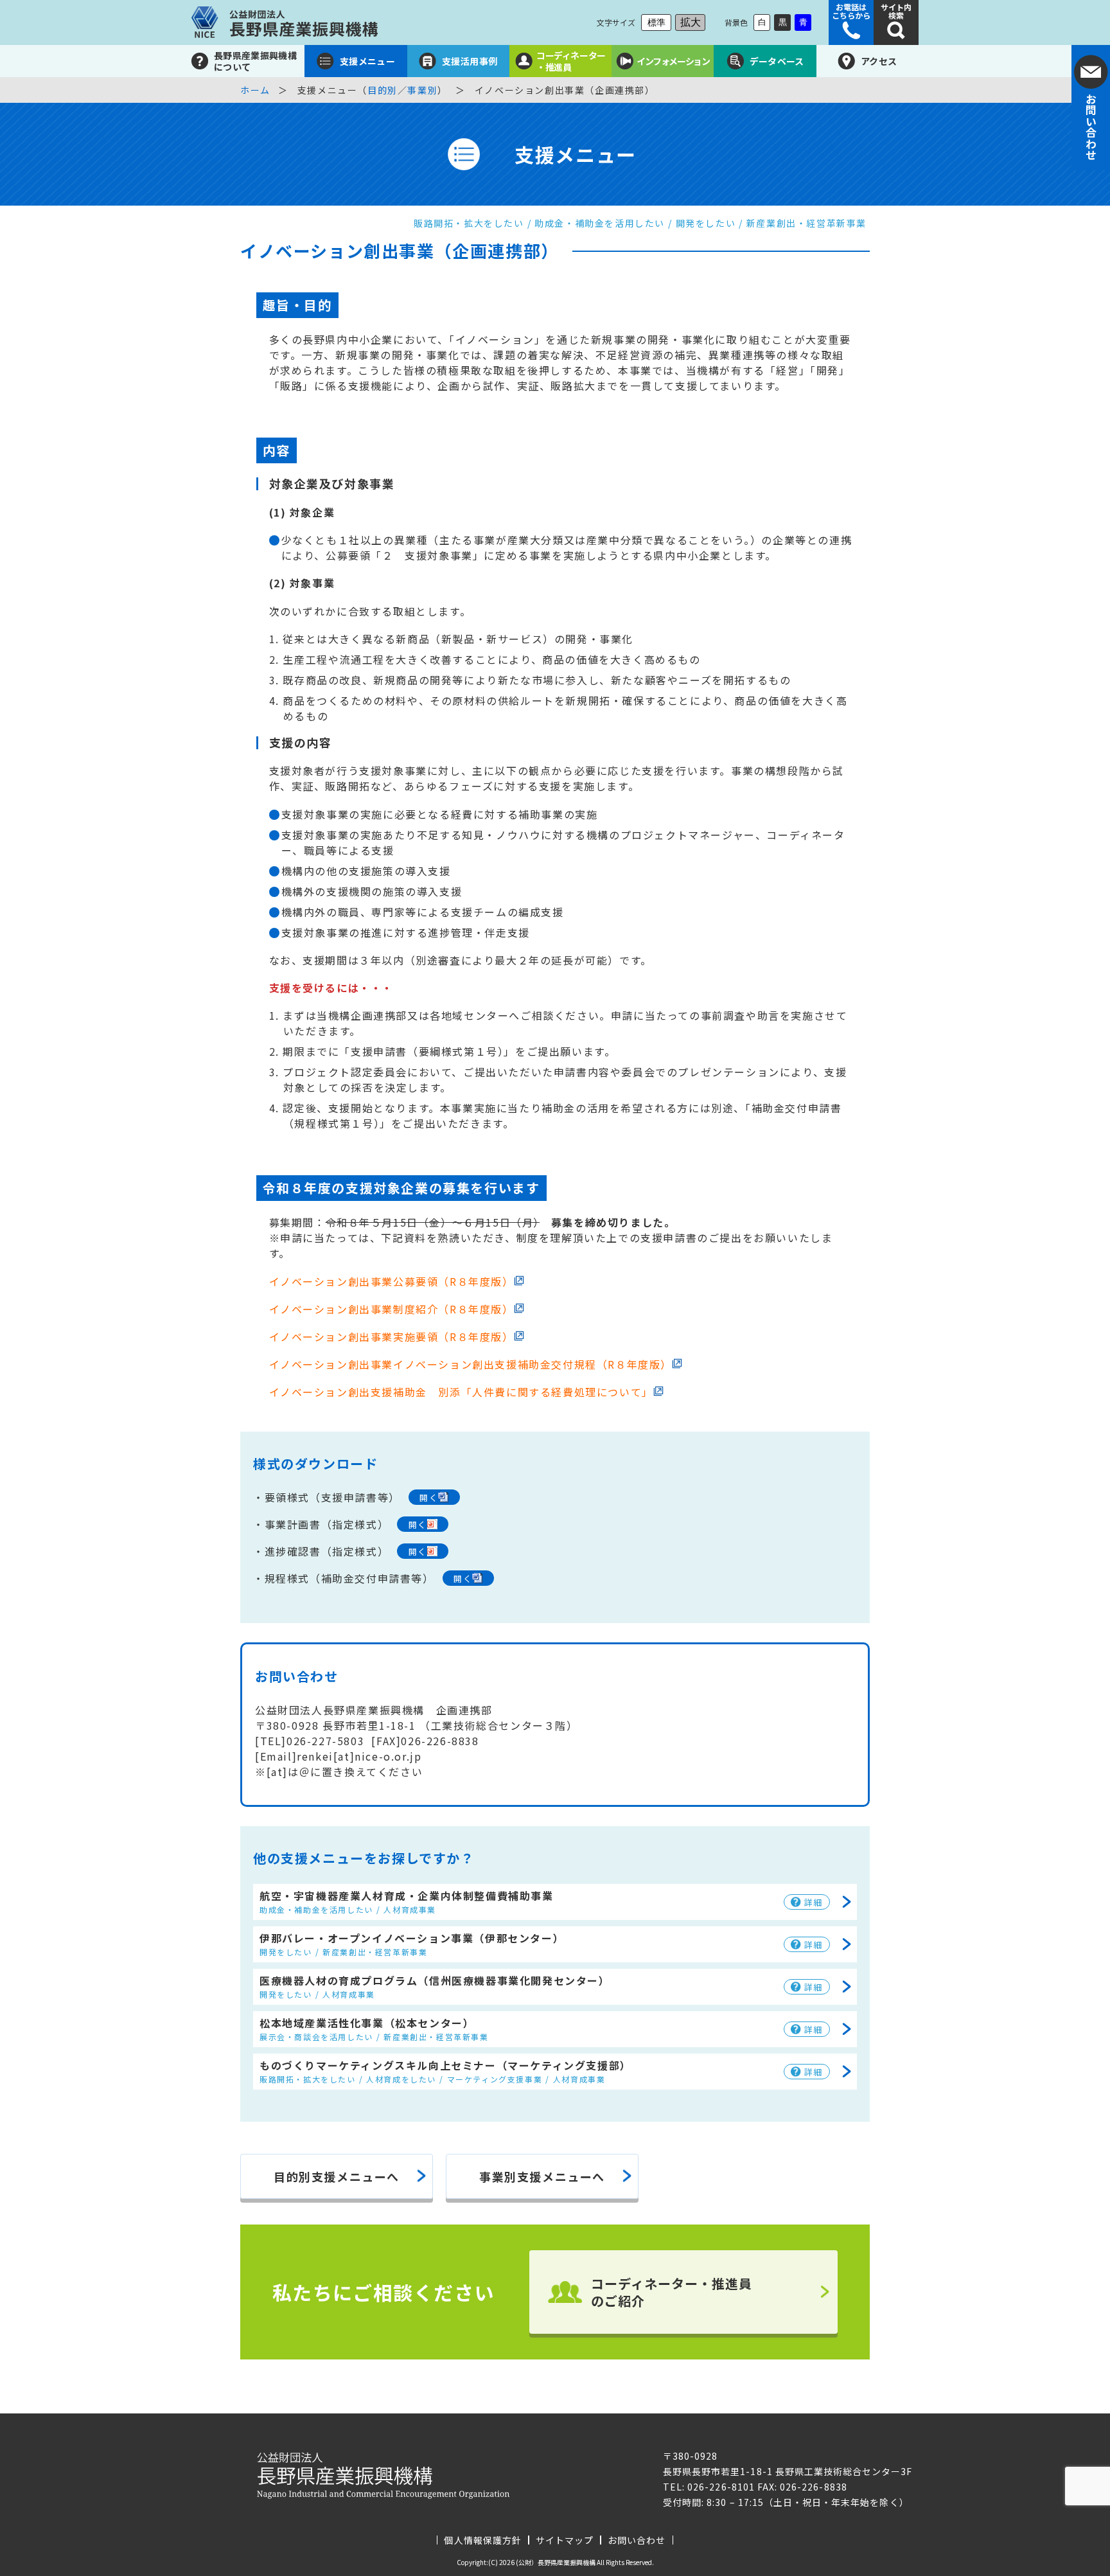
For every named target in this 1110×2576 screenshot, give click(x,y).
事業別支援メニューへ (542, 2176)
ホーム (255, 90)
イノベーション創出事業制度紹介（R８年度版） (392, 1309)
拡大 (691, 22)
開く (429, 1497)
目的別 (383, 90)
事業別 (422, 90)
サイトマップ (565, 2540)
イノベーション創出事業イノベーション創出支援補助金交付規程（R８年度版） (471, 1364)
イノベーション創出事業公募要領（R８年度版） (392, 1281)
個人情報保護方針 (482, 2540)
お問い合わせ (637, 2540)
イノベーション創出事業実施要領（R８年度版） (392, 1337)
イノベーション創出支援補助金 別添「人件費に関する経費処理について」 (461, 1392)
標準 (656, 22)
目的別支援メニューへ (337, 2176)
